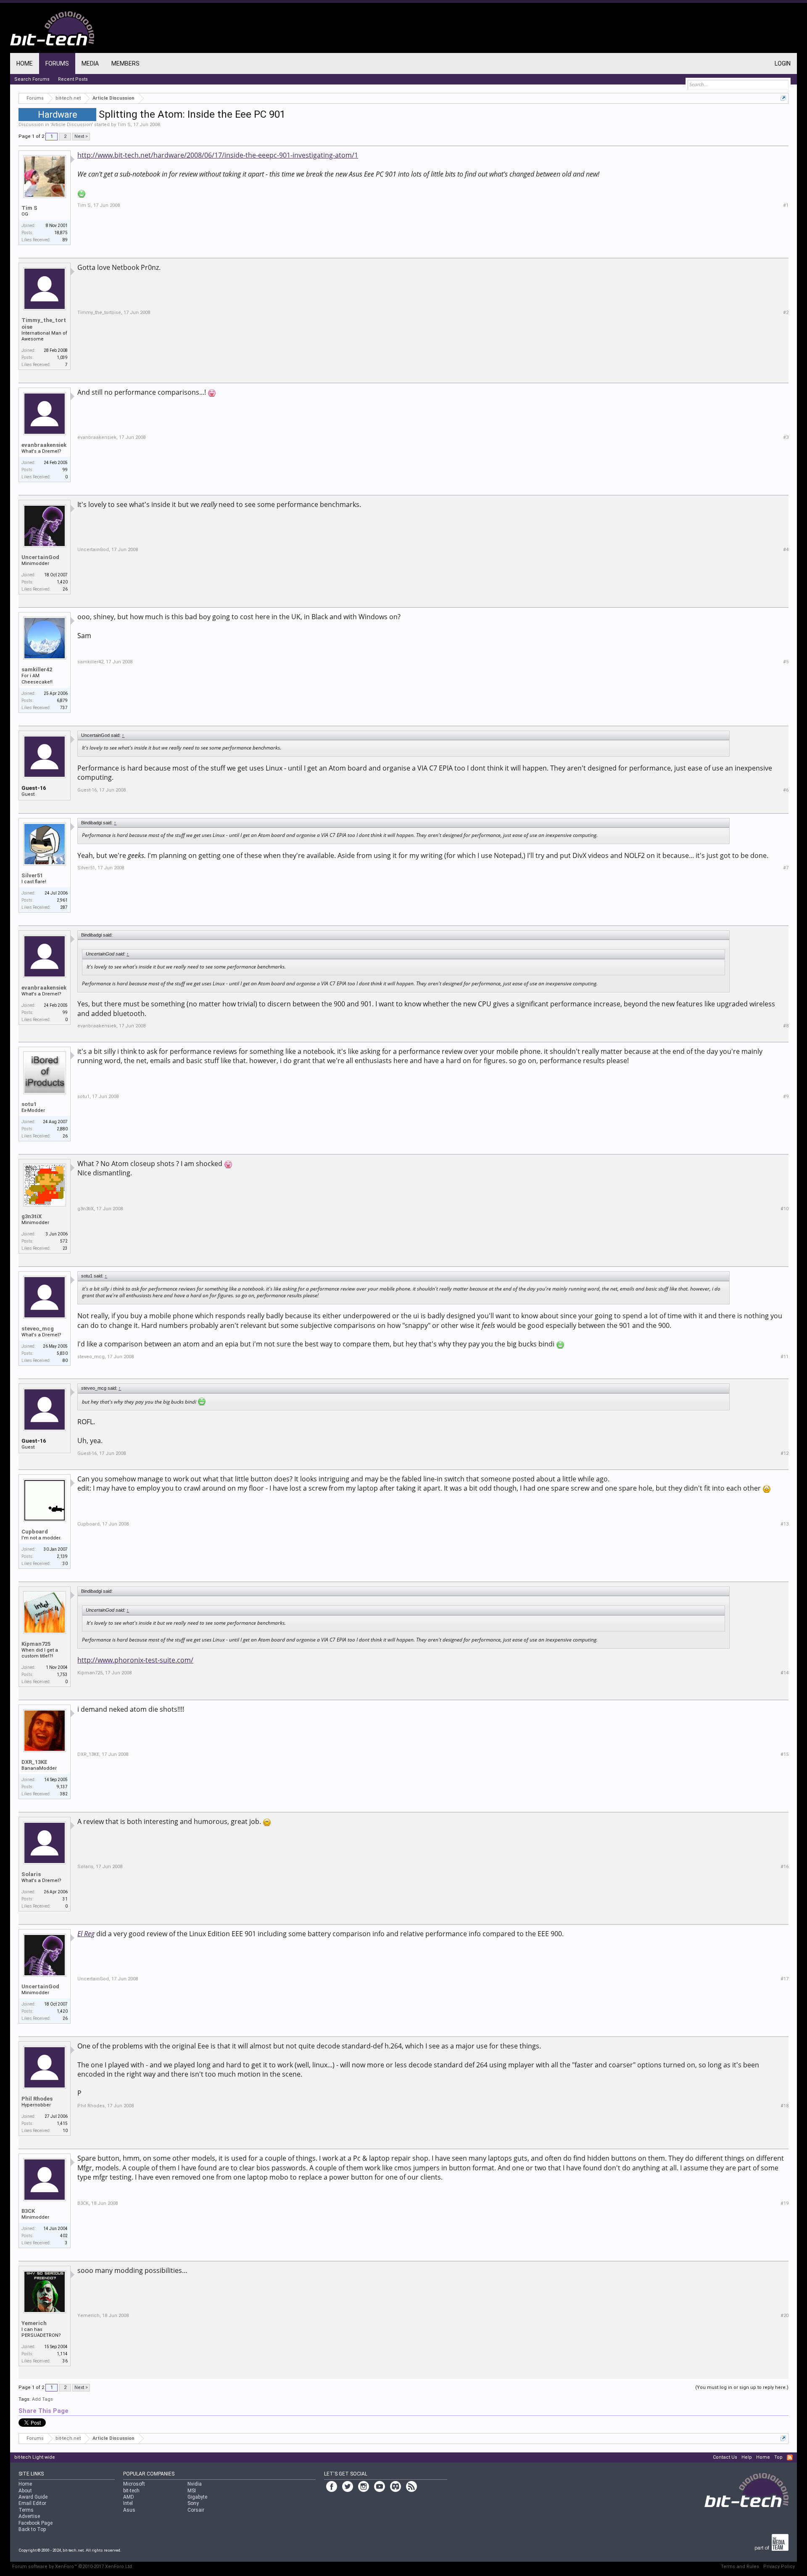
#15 (785, 1754)
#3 (786, 437)
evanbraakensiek (44, 445)
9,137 (62, 1787)
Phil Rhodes (37, 2099)
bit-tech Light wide (35, 2457)
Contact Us (725, 2457)
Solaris (31, 1874)
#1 (786, 205)
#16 (785, 1867)
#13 (785, 1524)
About (25, 2491)
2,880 (62, 1129)
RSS (790, 2457)
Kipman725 (36, 1644)
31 (65, 1899)
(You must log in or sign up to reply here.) (742, 2387)
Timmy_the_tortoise (44, 323)
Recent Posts (73, 79)
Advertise (29, 2516)
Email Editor (32, 2503)
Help (747, 2457)
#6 (786, 790)
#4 (786, 550)
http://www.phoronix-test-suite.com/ (135, 1660)
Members (125, 63)
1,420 (62, 582)
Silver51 (32, 875)
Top (778, 2457)
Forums (57, 63)
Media (90, 63)
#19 (785, 2203)
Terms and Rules (740, 2567)
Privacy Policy (779, 2567)
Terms (26, 2510)
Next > (81, 136)
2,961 (62, 900)
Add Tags (42, 2399)
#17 (785, 1979)
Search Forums (32, 79)
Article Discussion (71, 125)
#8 (786, 1026)
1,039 (62, 358)
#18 (785, 2106)
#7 (786, 868)
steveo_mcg (38, 1329)
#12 (785, 1453)
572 (64, 1241)
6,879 (62, 701)
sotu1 (29, 1104)
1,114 (62, 2354)
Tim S (124, 125)
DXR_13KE (34, 1762)
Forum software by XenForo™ (73, 2567)
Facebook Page (36, 2523)
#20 (785, 2316)
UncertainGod (40, 557)
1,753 (62, 1675)
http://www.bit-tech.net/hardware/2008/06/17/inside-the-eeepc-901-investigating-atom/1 (218, 155)
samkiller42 (37, 669)
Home (25, 63)
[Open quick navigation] (783, 98)
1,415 (62, 2123)
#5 (786, 662)
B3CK (28, 2211)
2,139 (62, 1556)
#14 (785, 1673)
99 (65, 470)
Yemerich (34, 2323)
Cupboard (35, 1532)
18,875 (61, 233)
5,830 (62, 1353)
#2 (786, 313)
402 (64, 2236)
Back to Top (32, 2529)
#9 (786, 1097)
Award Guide (33, 2497)
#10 (785, 1209)
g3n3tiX (32, 1216)
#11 (785, 1357)
